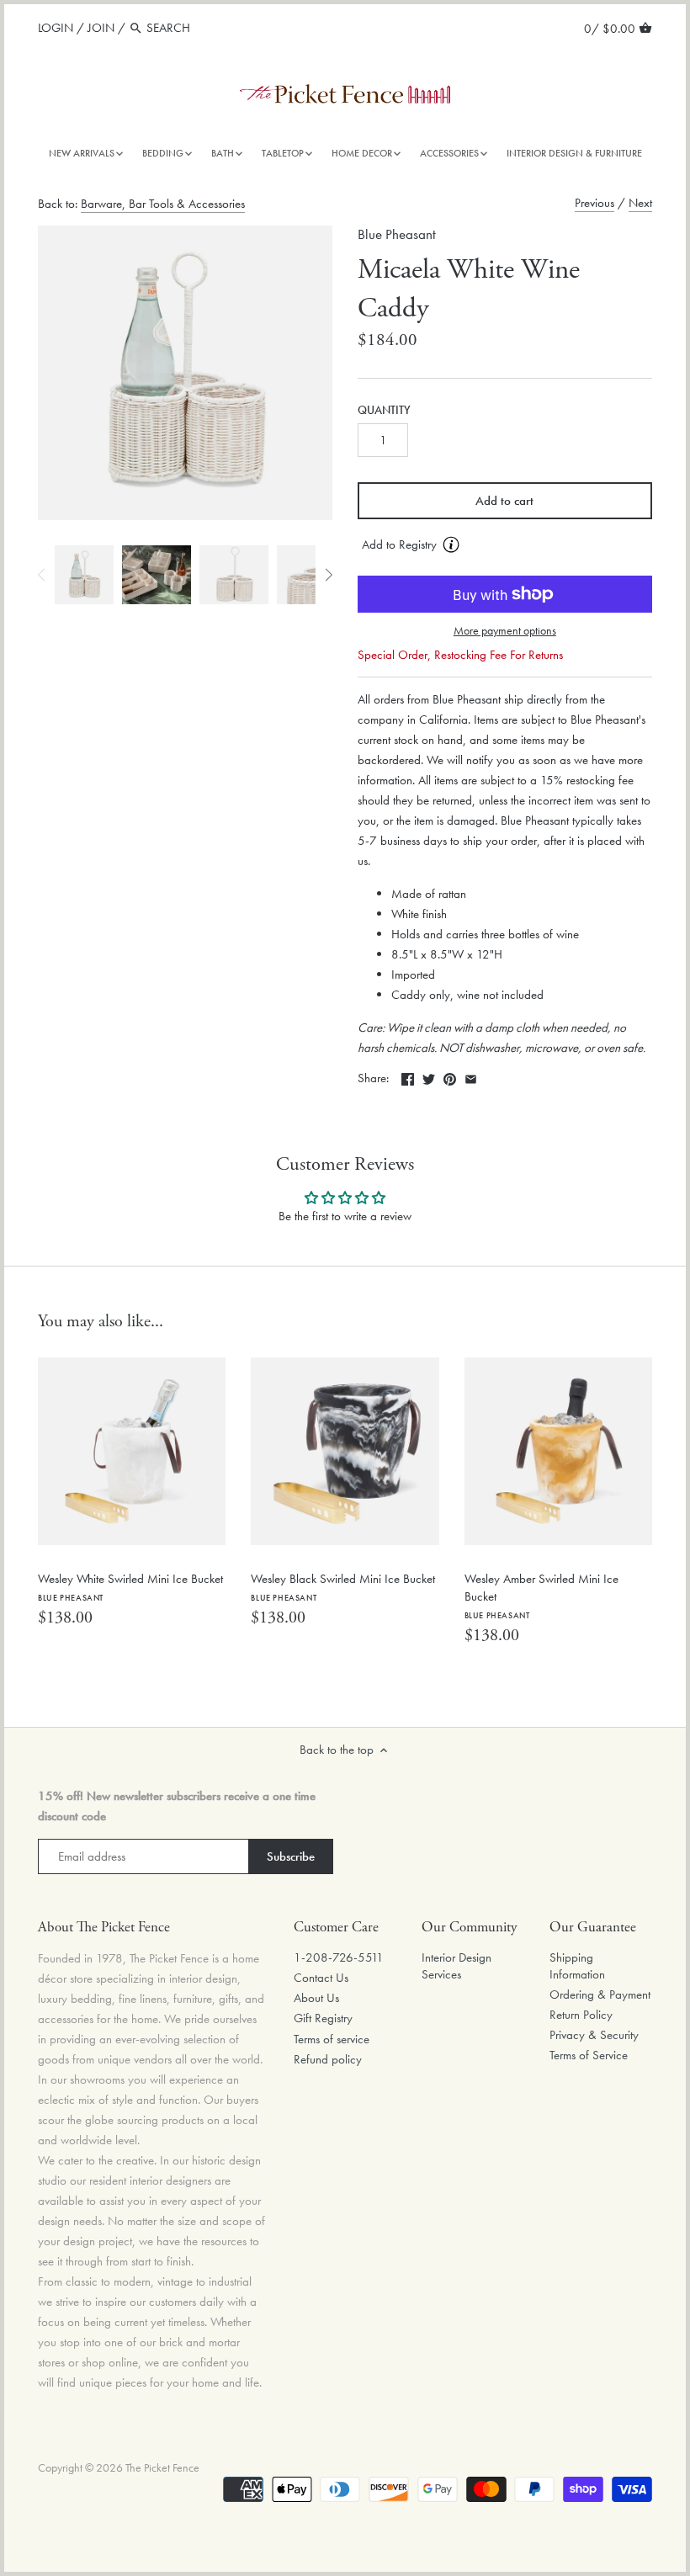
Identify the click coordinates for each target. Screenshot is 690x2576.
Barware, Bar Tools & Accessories (163, 204)
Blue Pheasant (397, 234)
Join (101, 28)
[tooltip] (451, 544)
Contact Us (321, 1978)
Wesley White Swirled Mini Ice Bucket (130, 1587)
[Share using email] (471, 1076)
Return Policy (581, 2015)
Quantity (384, 411)
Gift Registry (323, 2018)
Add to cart (504, 501)
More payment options (505, 631)
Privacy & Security (594, 2035)
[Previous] (42, 575)
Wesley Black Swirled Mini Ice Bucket (343, 1587)
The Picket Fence (162, 2468)
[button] (505, 545)
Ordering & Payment (600, 1994)
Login (56, 28)
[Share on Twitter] (429, 1076)
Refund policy (328, 2059)
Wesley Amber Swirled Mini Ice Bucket (541, 1596)
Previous (594, 203)
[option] (84, 575)
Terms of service (332, 2039)
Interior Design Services (456, 1966)
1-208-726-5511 (339, 1957)
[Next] (328, 575)
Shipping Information (577, 1966)
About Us (316, 1998)
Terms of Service (589, 2055)
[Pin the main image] (450, 1076)
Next (640, 203)
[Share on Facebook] (408, 1076)
